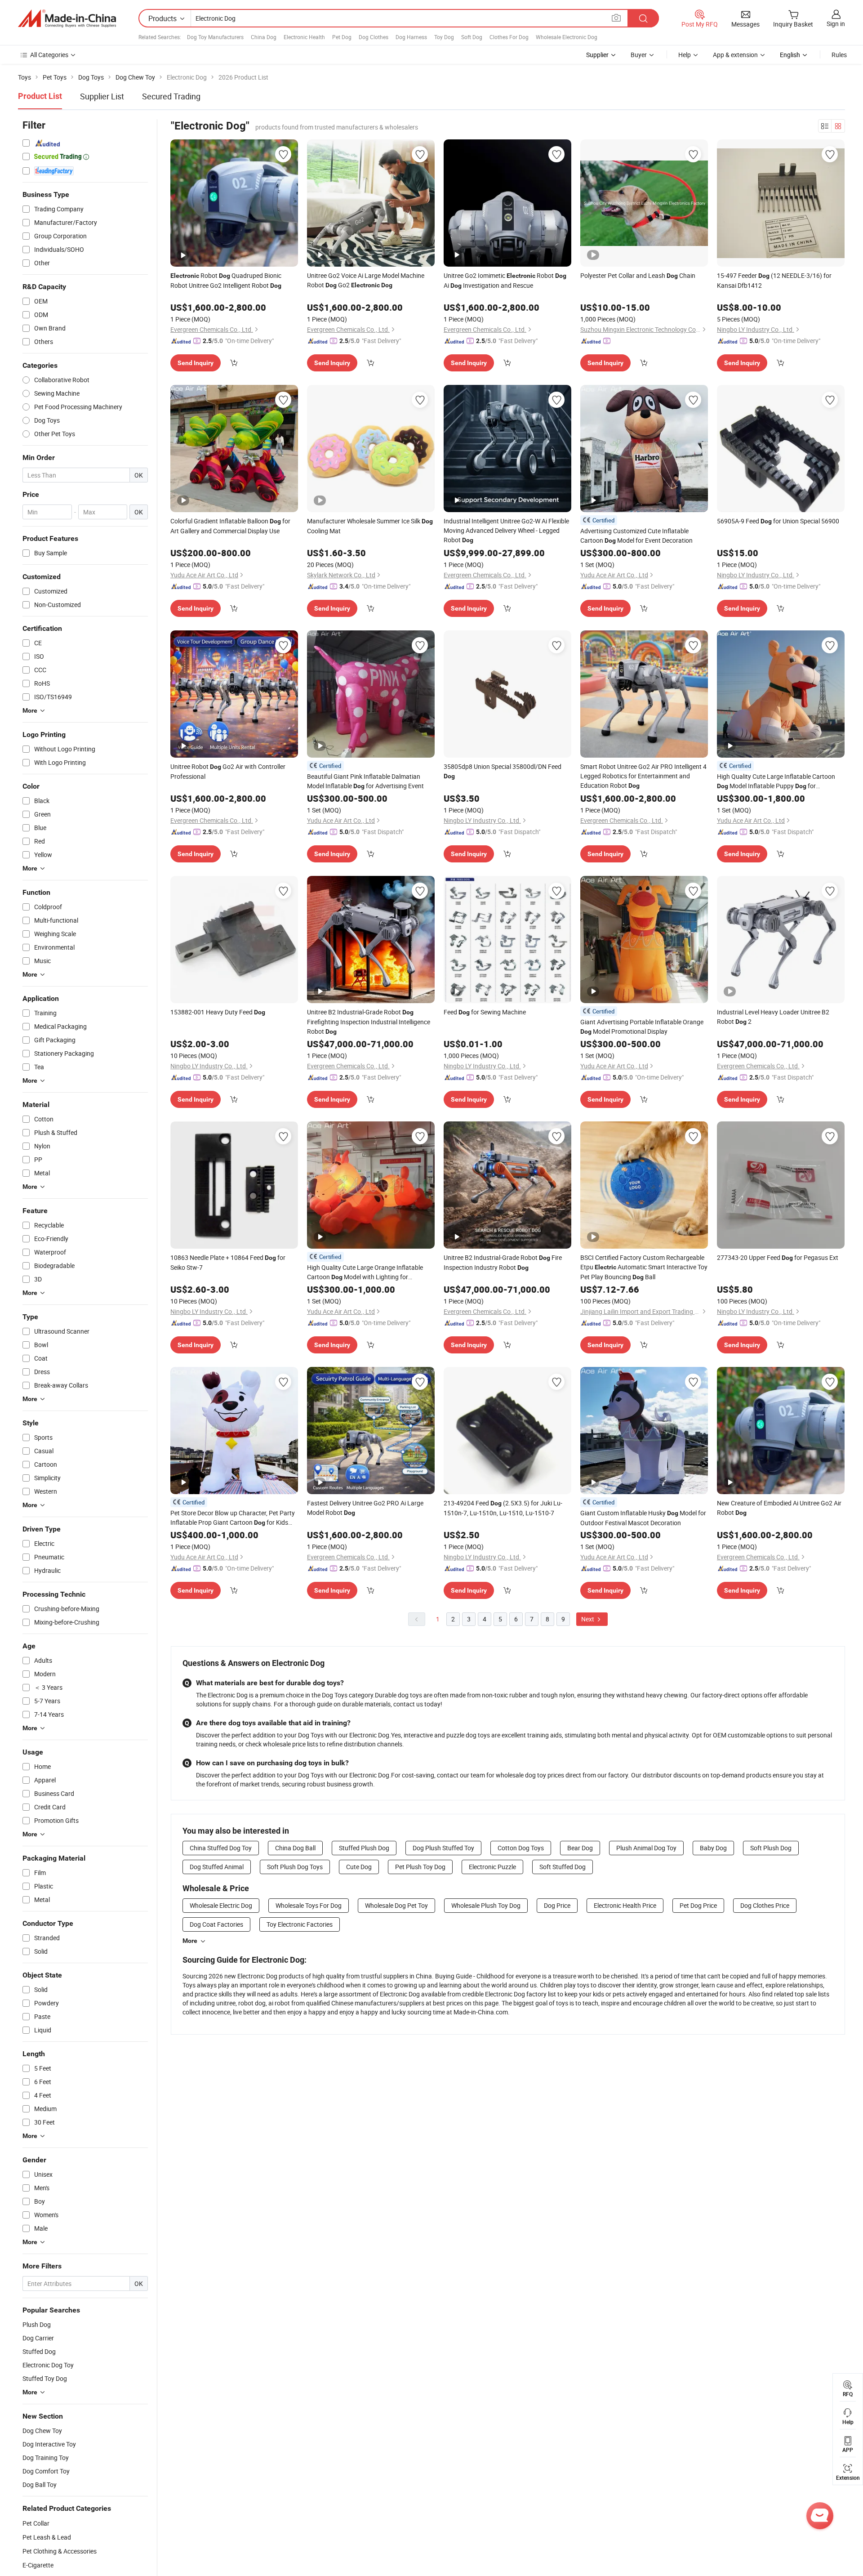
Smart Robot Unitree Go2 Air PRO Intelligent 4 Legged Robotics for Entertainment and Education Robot (643, 776)
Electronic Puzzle (492, 1867)
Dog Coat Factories (216, 1924)
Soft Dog (472, 37)
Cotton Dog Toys (521, 1848)
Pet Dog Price (698, 1905)
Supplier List (102, 96)
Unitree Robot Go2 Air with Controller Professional (228, 771)
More (190, 1941)
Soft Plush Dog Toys (295, 1867)
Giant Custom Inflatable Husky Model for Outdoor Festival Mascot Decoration (643, 1518)
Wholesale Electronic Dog (567, 37)
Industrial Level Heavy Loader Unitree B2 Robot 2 (773, 1017)
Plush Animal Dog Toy (646, 1848)
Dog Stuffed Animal (217, 1867)
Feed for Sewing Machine (485, 1012)
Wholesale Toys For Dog (309, 1905)
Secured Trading (171, 96)
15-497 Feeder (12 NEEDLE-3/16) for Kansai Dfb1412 (774, 280)
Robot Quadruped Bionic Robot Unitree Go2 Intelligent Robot (226, 280)
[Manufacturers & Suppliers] (67, 18)
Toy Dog (444, 37)
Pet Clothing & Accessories (60, 2551)
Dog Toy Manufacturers (215, 37)
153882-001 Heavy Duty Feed (218, 1012)
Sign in (836, 24)
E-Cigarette (38, 2565)
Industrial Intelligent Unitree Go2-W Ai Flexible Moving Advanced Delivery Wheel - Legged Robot (506, 530)
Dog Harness (411, 37)
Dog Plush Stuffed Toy (443, 1848)
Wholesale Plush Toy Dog (486, 1905)
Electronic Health (304, 37)
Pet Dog (342, 37)
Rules (839, 55)
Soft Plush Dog (771, 1848)
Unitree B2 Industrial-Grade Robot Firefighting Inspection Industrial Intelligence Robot (369, 1022)
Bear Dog (580, 1848)
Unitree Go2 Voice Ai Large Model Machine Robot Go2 (366, 280)
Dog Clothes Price (765, 1905)
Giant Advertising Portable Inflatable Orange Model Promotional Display (642, 1027)
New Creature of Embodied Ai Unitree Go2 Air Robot (779, 1508)
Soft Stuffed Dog (563, 1867)
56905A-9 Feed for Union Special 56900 (778, 521)
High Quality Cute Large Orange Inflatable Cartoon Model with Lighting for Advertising (365, 1272)
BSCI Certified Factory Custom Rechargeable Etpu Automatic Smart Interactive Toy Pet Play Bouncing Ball (644, 1267)
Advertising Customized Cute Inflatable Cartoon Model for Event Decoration (636, 536)
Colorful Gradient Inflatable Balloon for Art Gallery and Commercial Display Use (230, 526)
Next (588, 1619)
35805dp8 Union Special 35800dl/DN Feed (503, 771)
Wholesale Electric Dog (221, 1905)
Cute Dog (359, 1867)
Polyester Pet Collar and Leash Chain (638, 275)
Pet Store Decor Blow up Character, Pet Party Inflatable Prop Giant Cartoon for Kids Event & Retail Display (233, 1518)
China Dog (264, 37)
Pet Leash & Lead (47, 2537)
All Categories (49, 55)
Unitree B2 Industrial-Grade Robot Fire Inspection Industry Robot (503, 1262)
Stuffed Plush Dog (364, 1848)
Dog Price (557, 1905)
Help (685, 55)
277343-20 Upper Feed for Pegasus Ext (778, 1257)
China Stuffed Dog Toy (221, 1848)
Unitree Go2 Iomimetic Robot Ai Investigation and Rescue (505, 280)
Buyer (639, 55)
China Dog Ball (295, 1848)
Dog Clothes (374, 37)
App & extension (735, 55)
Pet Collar (36, 2523)
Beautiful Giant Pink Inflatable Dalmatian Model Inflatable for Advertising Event (365, 781)
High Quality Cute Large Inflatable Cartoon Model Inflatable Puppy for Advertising (776, 781)
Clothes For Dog (509, 37)
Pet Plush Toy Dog (420, 1867)
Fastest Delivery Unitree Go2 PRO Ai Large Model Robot (365, 1508)
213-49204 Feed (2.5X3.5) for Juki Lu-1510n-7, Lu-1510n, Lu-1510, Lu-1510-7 (503, 1508)
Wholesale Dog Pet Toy (396, 1905)
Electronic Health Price (625, 1905)
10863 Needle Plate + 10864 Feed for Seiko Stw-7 (228, 1262)
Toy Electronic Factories (300, 1924)
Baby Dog (713, 1848)
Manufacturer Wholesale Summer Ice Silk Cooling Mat (370, 526)
